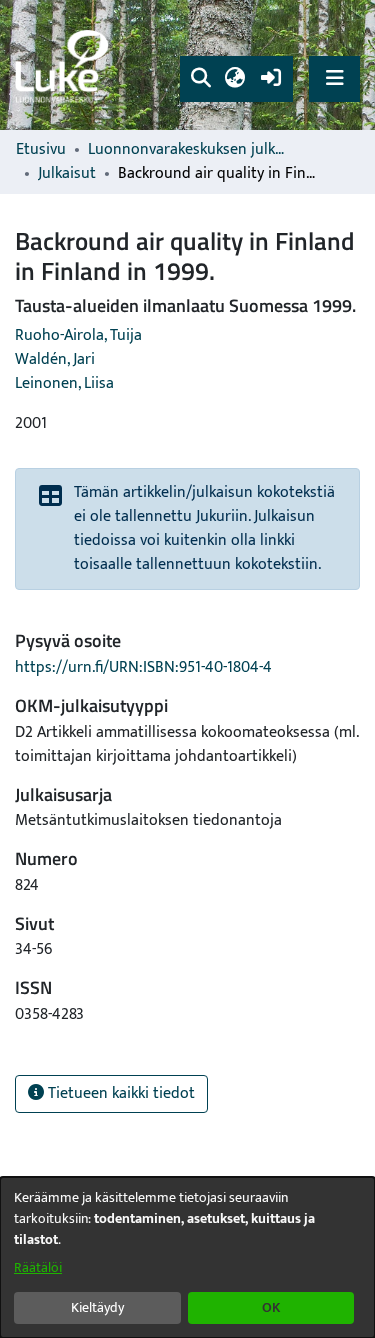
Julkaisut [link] (67, 174)
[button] (200, 79)
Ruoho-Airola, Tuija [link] (78, 335)
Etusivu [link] (41, 150)
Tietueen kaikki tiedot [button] (119, 1093)
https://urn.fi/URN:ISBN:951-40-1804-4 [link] (143, 667)
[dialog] (187, 1257)
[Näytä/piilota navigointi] (334, 78)
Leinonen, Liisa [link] (64, 383)
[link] (65, 65)
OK (271, 1307)
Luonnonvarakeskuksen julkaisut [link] (188, 150)
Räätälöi (38, 1267)
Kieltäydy (97, 1307)
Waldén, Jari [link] (55, 359)
